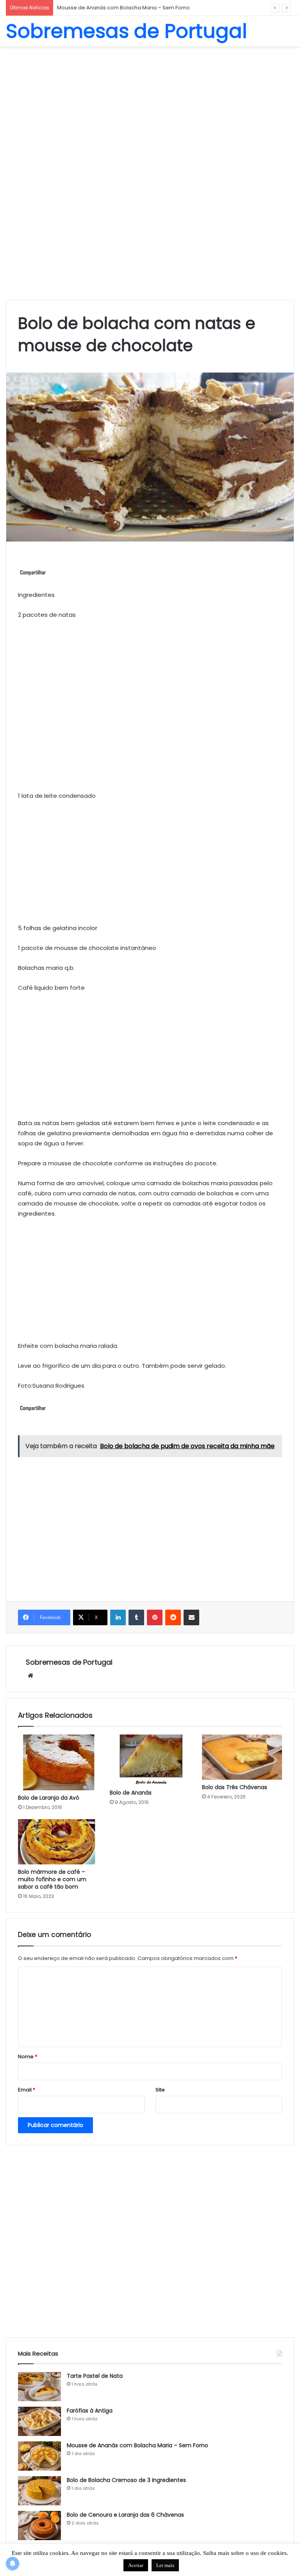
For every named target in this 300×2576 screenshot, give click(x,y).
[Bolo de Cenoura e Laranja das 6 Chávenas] (39, 2525)
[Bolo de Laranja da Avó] (58, 1762)
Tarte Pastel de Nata (95, 2376)
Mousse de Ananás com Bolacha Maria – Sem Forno (137, 2445)
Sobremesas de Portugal (69, 1662)
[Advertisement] (150, 109)
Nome (28, 2057)
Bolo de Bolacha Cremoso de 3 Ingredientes (114, 8)
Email (27, 2090)
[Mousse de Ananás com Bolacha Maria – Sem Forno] (39, 2456)
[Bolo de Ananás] (150, 1760)
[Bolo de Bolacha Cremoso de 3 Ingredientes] (39, 2491)
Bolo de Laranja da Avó (49, 1798)
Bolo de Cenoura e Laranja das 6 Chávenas (125, 2515)
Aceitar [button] (136, 2565)
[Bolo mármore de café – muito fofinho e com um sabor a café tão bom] (58, 1842)
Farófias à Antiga (90, 2411)
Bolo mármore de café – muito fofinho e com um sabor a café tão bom (52, 1879)
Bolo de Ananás (131, 1793)
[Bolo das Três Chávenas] (242, 1757)
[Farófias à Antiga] (39, 2421)
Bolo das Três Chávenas (235, 1787)
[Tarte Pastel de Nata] (39, 2387)
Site (160, 2090)
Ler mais (165, 2565)
